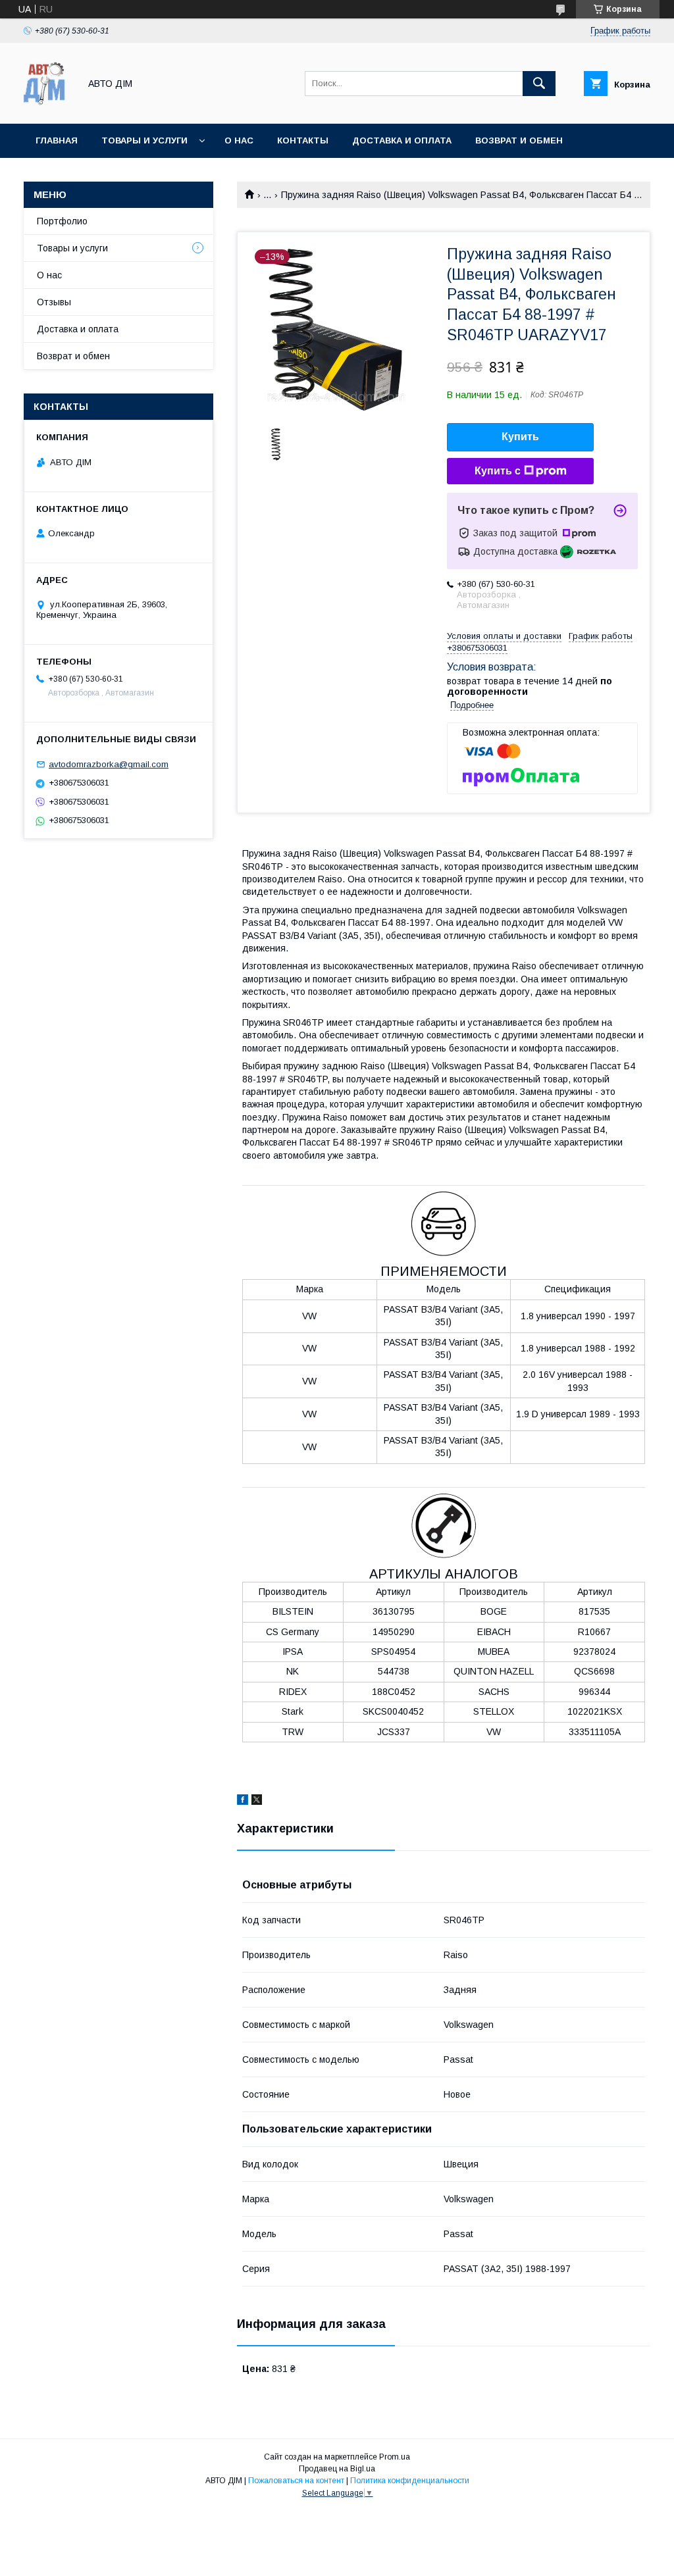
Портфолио (62, 221)
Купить (520, 437)
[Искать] (539, 84)
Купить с (498, 471)
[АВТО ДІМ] (48, 107)
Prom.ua (395, 2457)
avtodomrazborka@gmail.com (109, 764)
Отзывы (54, 302)
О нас (239, 140)
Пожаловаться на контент (296, 2481)
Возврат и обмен (73, 356)
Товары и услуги (144, 140)
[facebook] (243, 1802)
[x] (257, 1802)
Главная (57, 140)
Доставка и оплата (402, 140)
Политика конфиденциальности (410, 2481)
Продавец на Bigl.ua (337, 2469)
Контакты (303, 140)
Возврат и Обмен (519, 140)
